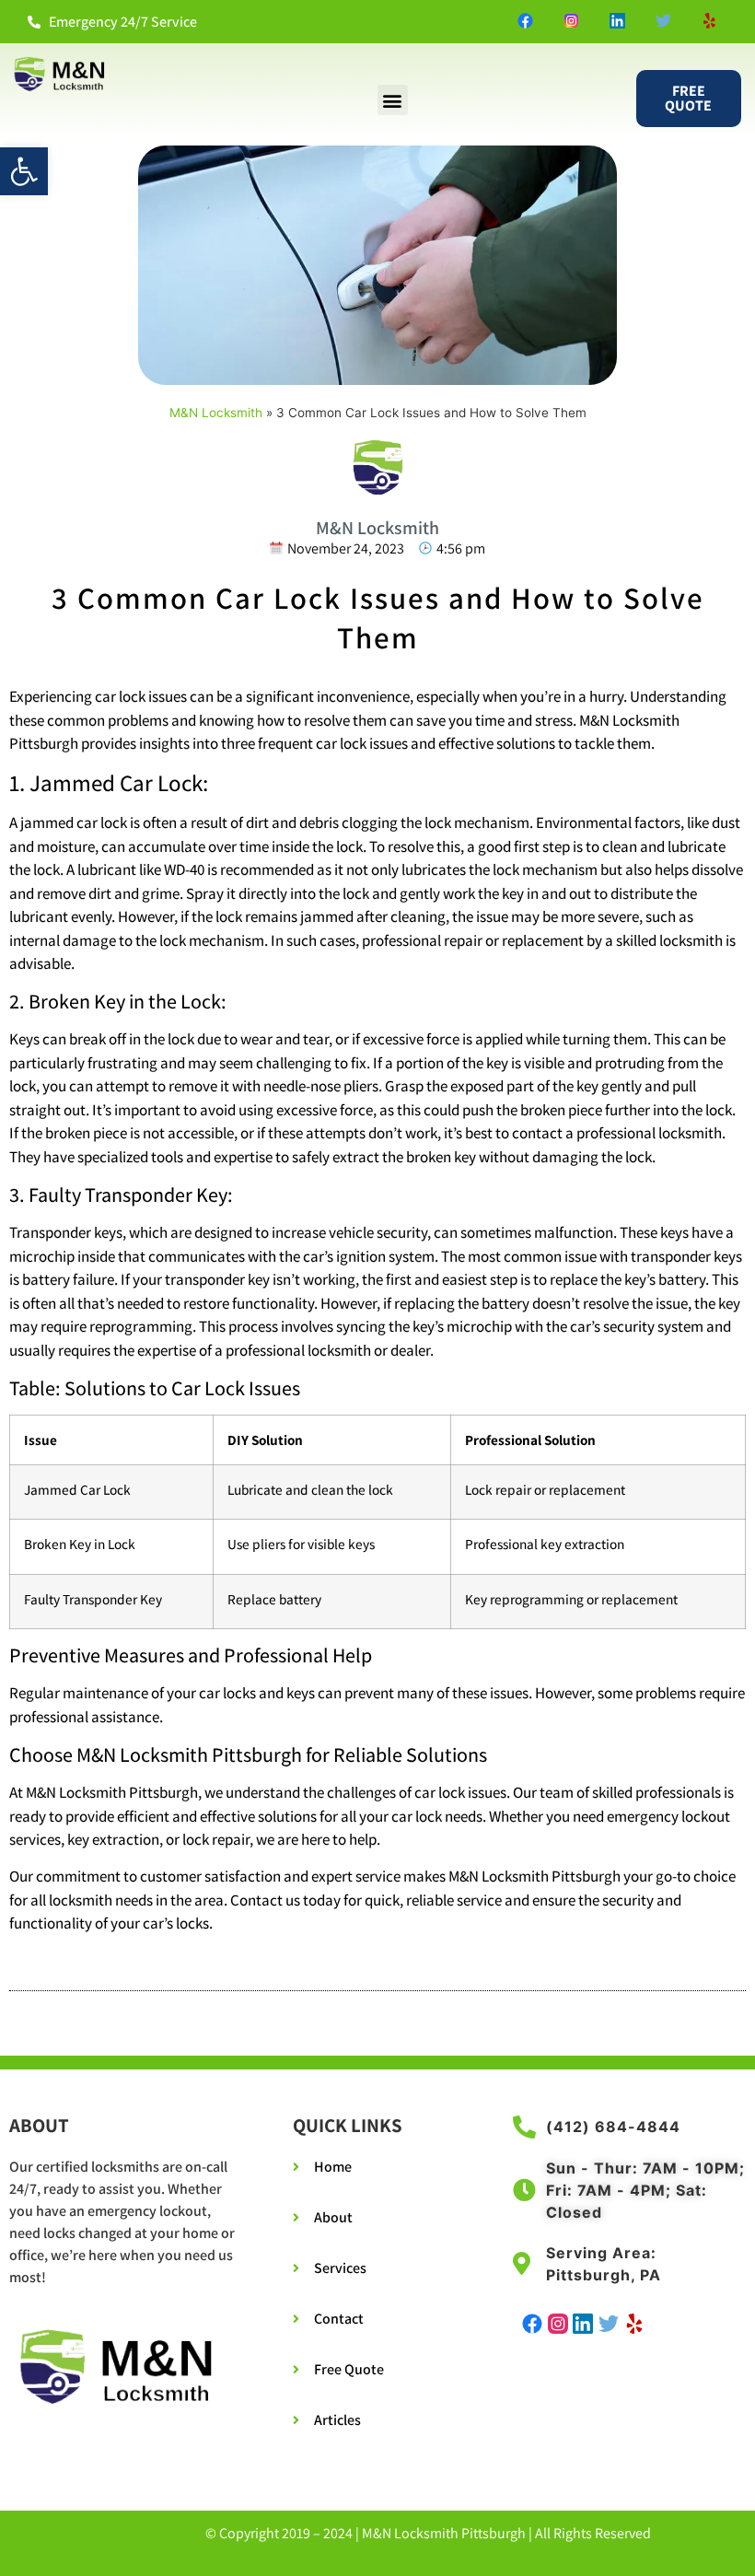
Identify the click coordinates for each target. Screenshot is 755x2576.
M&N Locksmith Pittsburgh (444, 2533)
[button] (24, 171)
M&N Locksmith (216, 413)
